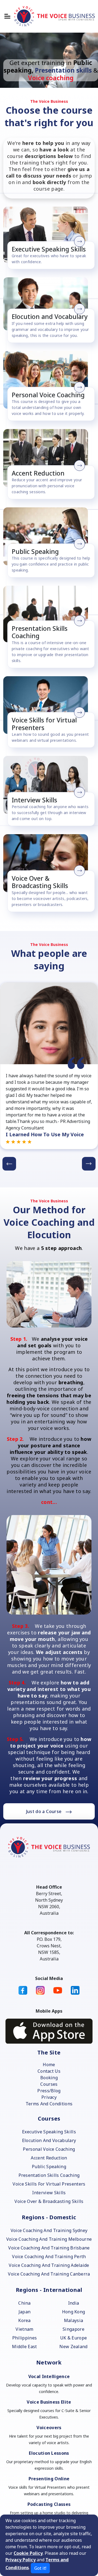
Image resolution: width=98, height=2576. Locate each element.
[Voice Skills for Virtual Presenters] (47, 705)
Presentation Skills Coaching (49, 2175)
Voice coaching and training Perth (49, 2257)
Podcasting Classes (49, 2504)
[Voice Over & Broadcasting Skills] (47, 863)
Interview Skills (49, 2193)
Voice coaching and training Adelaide (49, 2265)
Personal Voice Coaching (49, 2149)
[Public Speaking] (47, 536)
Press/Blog (49, 2091)
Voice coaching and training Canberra (49, 2274)
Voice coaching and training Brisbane (49, 2248)
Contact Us (49, 2071)
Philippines (25, 2338)
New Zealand (73, 2347)
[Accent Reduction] (47, 458)
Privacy (49, 2097)
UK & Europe (74, 2338)
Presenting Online (49, 2479)
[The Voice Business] (54, 16)
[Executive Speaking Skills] (47, 235)
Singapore (73, 2329)
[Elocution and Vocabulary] (47, 304)
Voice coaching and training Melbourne (49, 2239)
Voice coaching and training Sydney (49, 2230)
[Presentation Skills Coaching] (47, 614)
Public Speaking (49, 2167)
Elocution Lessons (49, 2453)
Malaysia (74, 2320)
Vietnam (24, 2329)
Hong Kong (74, 2312)
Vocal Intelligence (49, 2376)
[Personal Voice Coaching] (47, 380)
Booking (49, 2078)
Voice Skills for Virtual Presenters (49, 2184)
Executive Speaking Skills (49, 2132)
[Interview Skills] (47, 785)
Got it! (40, 2568)
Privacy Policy (21, 2560)
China (24, 2303)
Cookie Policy (28, 2553)
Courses (49, 2084)
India (74, 2303)
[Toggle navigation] (7, 16)
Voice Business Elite (49, 2402)
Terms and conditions (49, 2104)
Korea (24, 2320)
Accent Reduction (49, 2158)
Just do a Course (44, 1811)
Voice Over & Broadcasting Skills (49, 2201)
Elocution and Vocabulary (49, 2140)
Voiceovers (49, 2428)
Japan (25, 2312)
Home (49, 2065)
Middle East (24, 2347)
